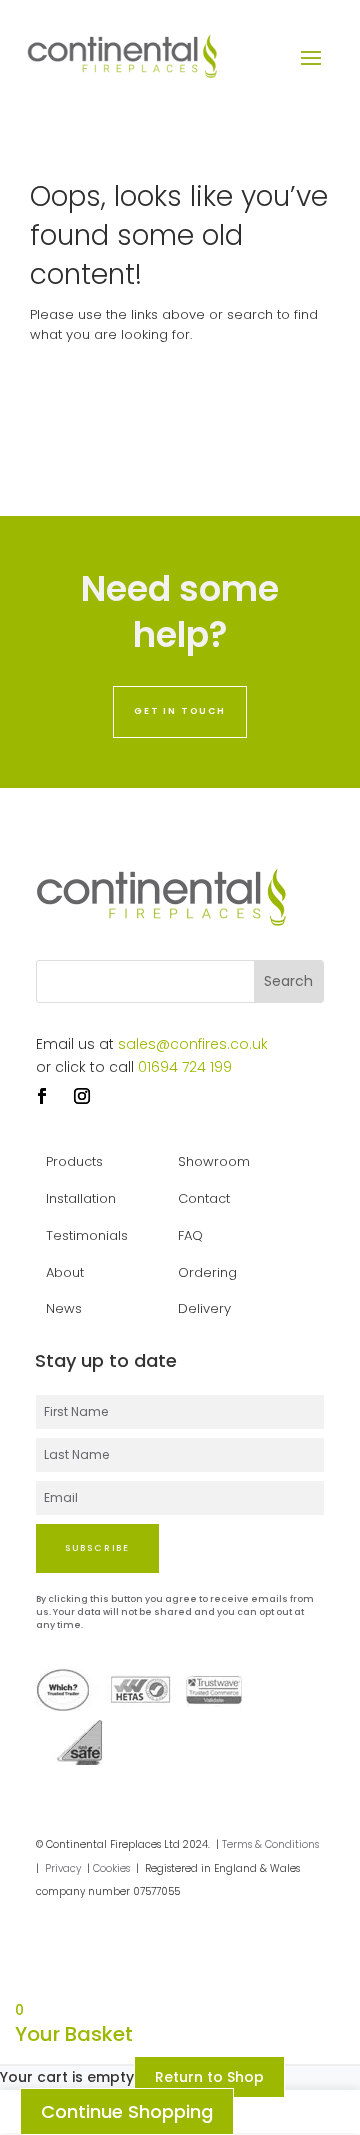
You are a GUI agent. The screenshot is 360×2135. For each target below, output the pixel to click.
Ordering (207, 1272)
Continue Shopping (127, 2111)
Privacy (63, 1868)
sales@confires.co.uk (193, 1044)
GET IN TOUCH (180, 711)
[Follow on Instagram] (82, 1096)
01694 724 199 (185, 1067)
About (65, 1272)
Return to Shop (209, 2077)
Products (74, 1161)
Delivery (204, 1308)
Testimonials (87, 1235)
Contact (204, 1198)
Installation (81, 1198)
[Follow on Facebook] (42, 1096)
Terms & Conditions (270, 1844)
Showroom (214, 1161)
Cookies (111, 1868)
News (64, 1308)
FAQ (190, 1235)
